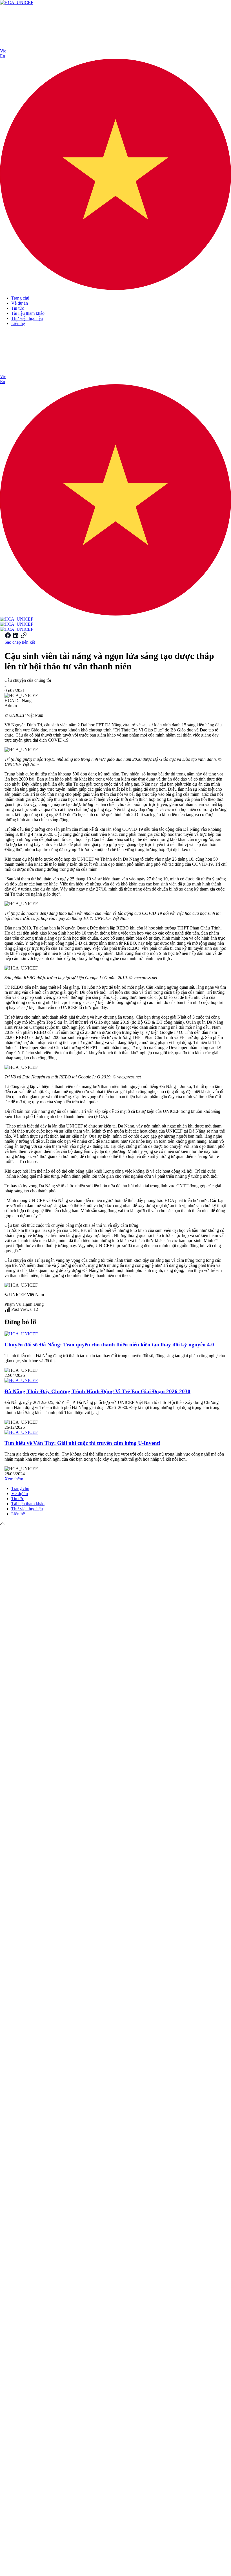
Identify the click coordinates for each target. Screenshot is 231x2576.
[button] (115, 170)
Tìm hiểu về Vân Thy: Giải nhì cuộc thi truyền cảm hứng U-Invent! (82, 1443)
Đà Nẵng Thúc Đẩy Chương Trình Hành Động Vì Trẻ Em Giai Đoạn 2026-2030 (97, 1391)
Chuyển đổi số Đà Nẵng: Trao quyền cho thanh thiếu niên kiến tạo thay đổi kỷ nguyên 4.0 (109, 1345)
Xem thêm (14, 1479)
